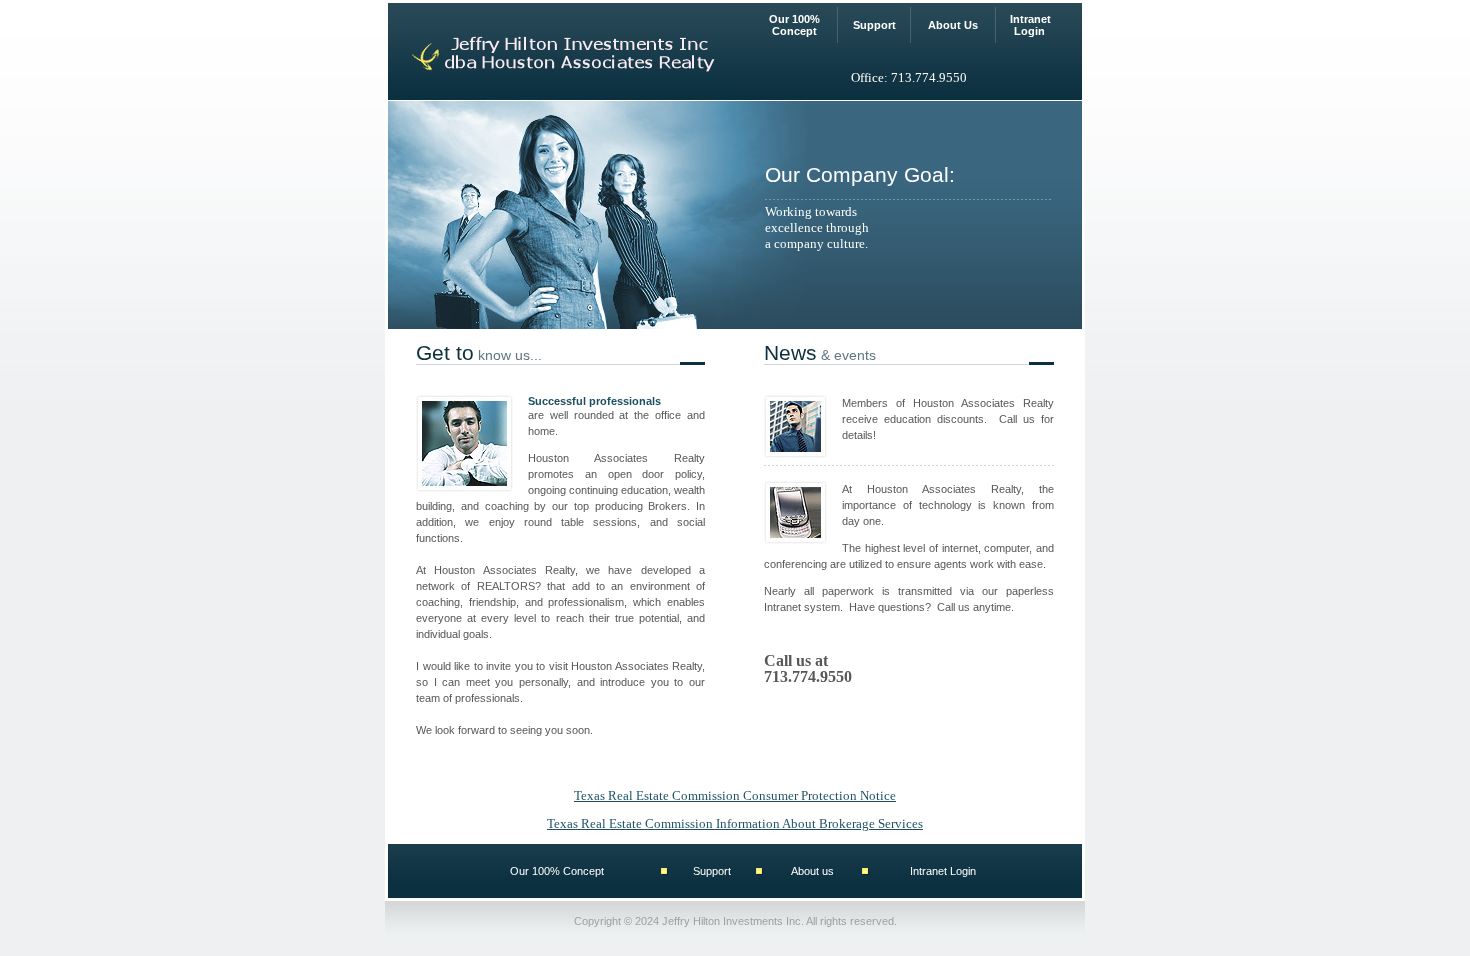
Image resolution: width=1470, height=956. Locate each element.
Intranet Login (1030, 25)
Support (874, 25)
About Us (953, 25)
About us (812, 871)
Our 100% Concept (794, 25)
